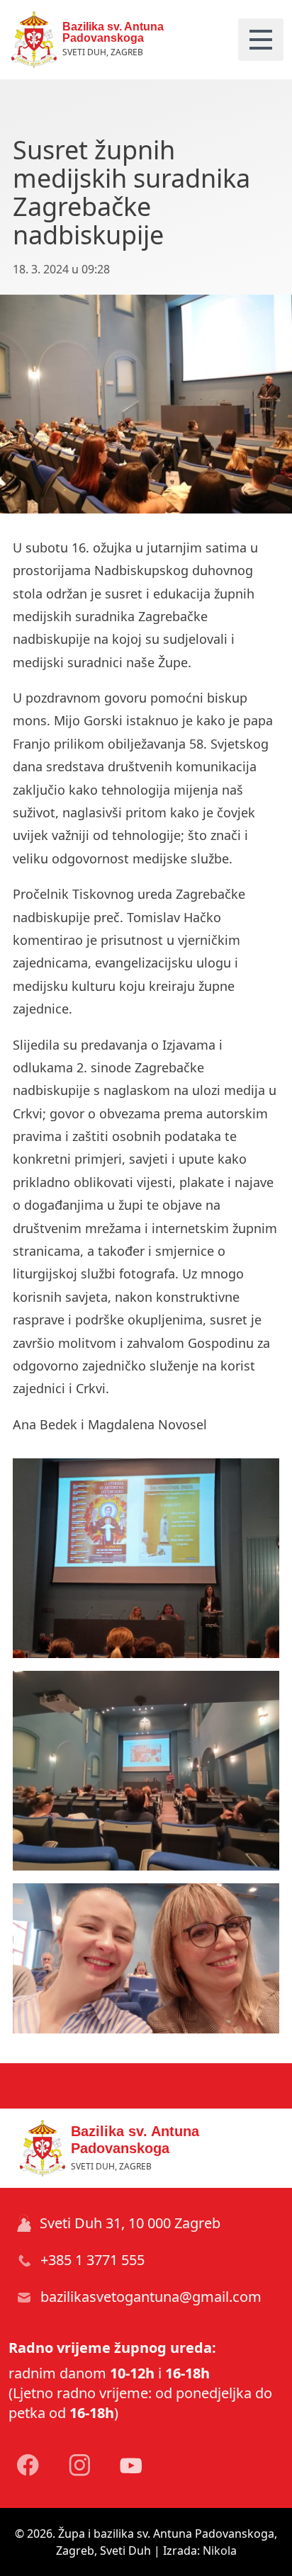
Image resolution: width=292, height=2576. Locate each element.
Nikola (220, 2551)
